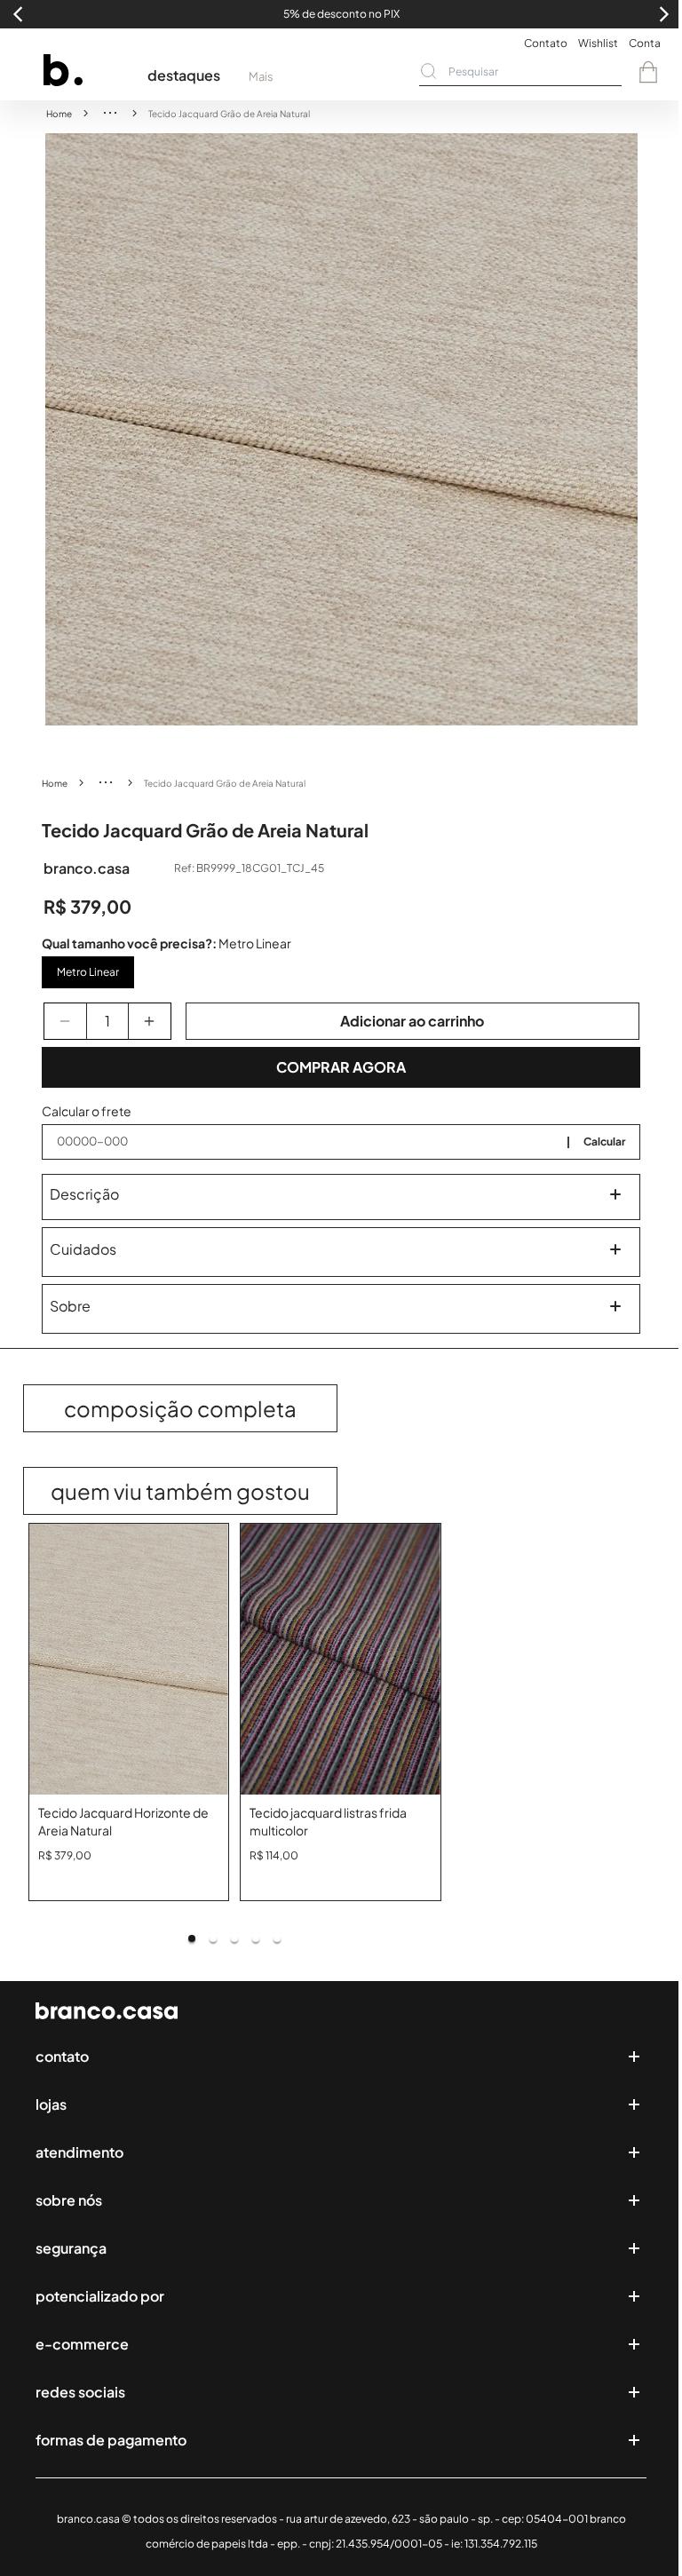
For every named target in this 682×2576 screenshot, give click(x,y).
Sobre (70, 1306)
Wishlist (598, 43)
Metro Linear (88, 972)
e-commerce (82, 2344)
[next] (624, 430)
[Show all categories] (110, 113)
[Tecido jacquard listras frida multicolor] (341, 1659)
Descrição (84, 1194)
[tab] (192, 1938)
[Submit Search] (428, 71)
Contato (546, 43)
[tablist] (235, 1938)
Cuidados (83, 1249)
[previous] (59, 430)
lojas (51, 2104)
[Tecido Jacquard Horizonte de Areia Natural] (129, 1659)
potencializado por (100, 2296)
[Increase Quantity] (150, 1021)
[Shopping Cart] (648, 72)
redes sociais (80, 2392)
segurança (71, 2248)
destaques (184, 75)
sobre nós (69, 2200)
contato (62, 2056)
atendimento (79, 2152)
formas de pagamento (111, 2440)
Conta (645, 43)
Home (59, 114)
